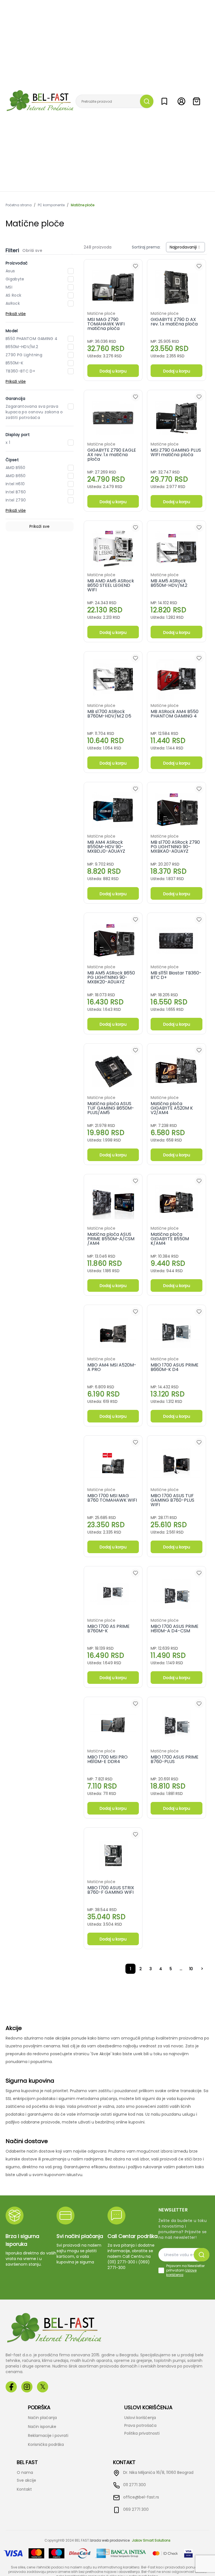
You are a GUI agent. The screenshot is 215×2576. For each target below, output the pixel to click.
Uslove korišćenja (181, 2273)
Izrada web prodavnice (110, 2540)
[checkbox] (161, 2270)
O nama (25, 2472)
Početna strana (19, 205)
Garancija (15, 399)
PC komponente (51, 205)
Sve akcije (26, 2480)
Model (12, 331)
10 (191, 1969)
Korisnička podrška (46, 2444)
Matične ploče (83, 205)
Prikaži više (16, 314)
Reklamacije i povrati (48, 2436)
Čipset (12, 460)
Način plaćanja (42, 2418)
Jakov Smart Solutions (151, 2540)
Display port (18, 435)
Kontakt (24, 2489)
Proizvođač (17, 263)
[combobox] (185, 247)
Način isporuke (42, 2427)
